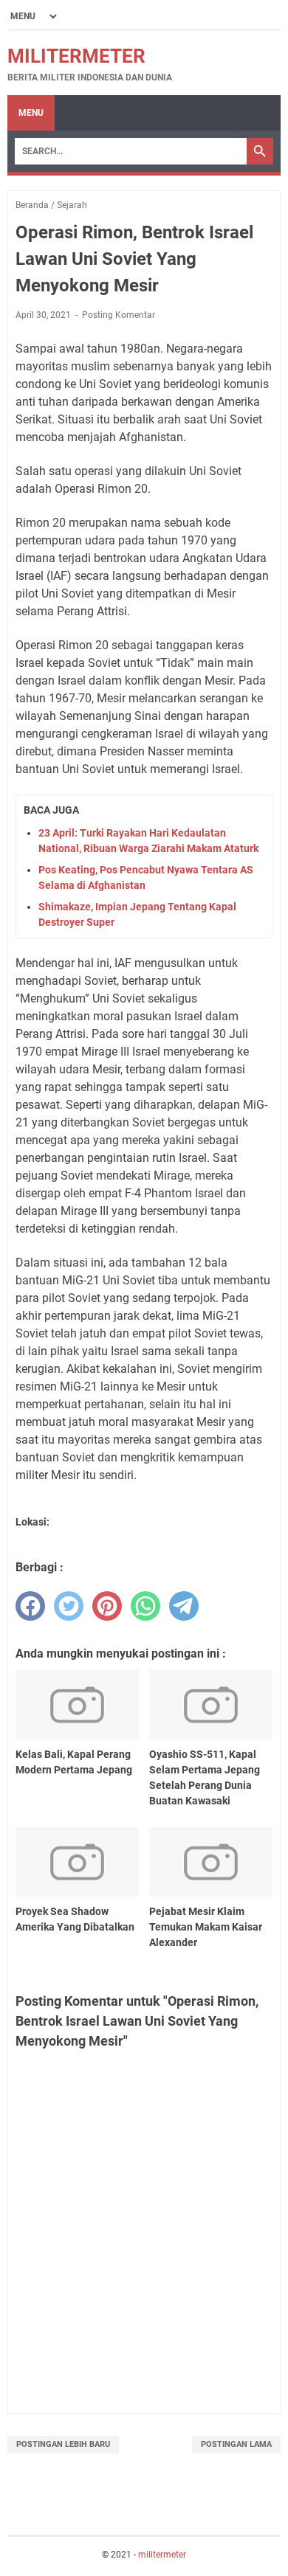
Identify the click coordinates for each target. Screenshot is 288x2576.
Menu (31, 113)
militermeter (76, 56)
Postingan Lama (236, 2444)
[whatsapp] (145, 1606)
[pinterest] (107, 1606)
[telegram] (184, 1606)
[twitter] (69, 1606)
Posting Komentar (119, 315)
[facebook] (30, 1606)
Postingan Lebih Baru (63, 2444)
